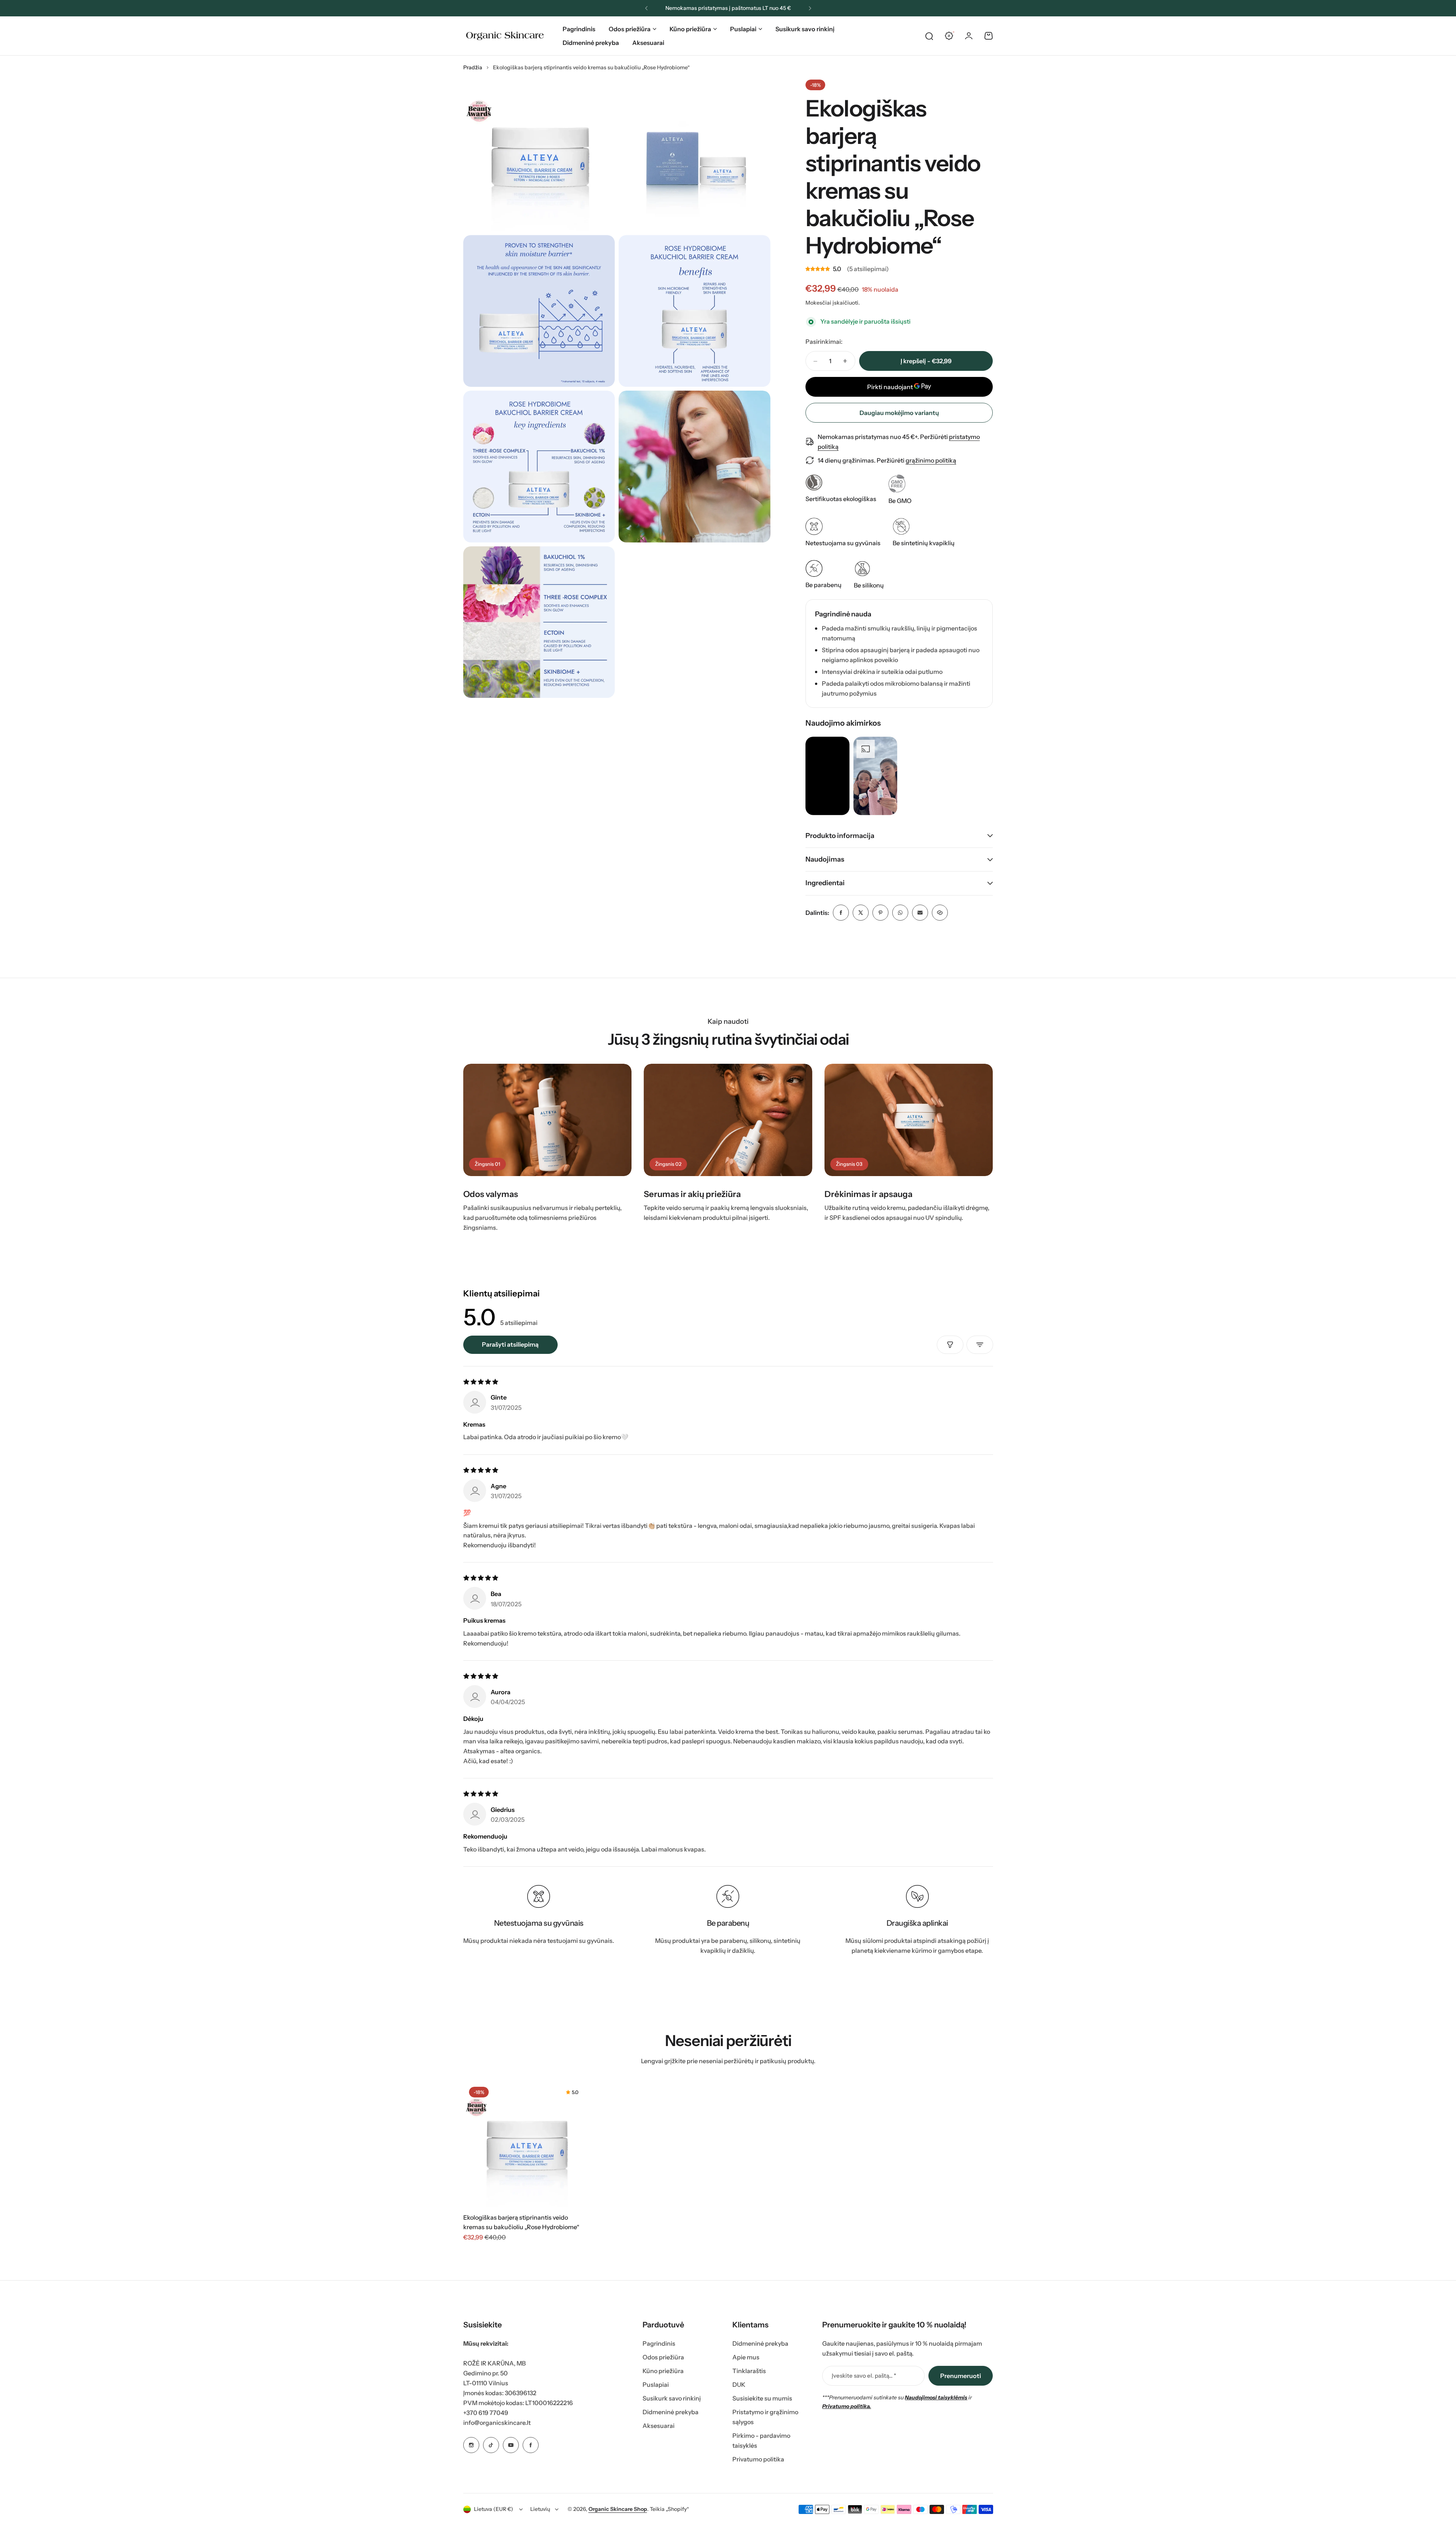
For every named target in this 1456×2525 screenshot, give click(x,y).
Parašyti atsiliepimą (510, 1344)
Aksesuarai (659, 2426)
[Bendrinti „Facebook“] (841, 913)
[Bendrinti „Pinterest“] (880, 913)
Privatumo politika (758, 2459)
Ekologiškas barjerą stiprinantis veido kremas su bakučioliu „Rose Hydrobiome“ (521, 2222)
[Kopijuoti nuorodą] (940, 913)
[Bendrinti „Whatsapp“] (900, 913)
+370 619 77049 (486, 2413)
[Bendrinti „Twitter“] (861, 913)
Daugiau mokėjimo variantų (899, 413)
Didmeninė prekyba (671, 2412)
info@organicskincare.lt (497, 2423)
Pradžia (473, 67)
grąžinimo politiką (931, 460)
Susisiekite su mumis (762, 2398)
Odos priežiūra (630, 29)
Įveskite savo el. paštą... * (864, 2376)
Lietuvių (540, 2509)
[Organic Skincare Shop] (505, 36)
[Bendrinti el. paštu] (920, 913)
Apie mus (746, 2357)
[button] (646, 8)
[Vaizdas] (548, 1120)
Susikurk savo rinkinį (672, 2398)
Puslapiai (743, 29)
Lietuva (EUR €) (494, 2509)
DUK (739, 2385)
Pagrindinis (659, 2343)
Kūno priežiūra (690, 29)
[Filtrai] (950, 1345)
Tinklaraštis (749, 2371)
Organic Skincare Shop (618, 2509)
